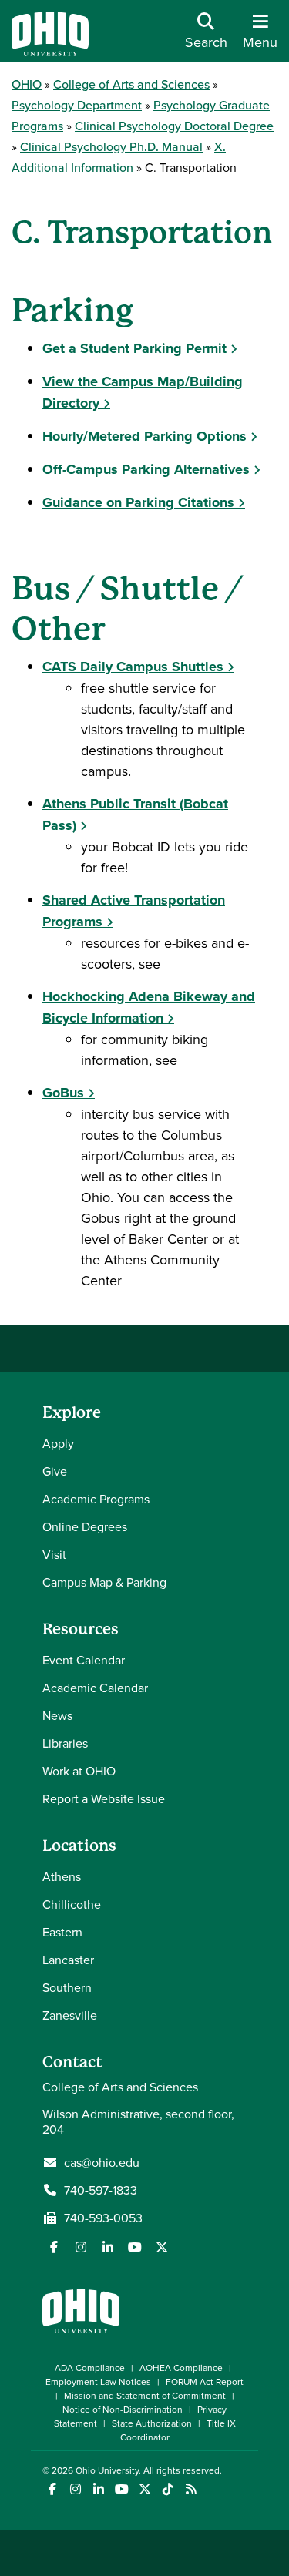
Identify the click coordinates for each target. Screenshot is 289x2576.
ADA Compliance (90, 2368)
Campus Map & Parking (104, 1582)
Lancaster (68, 1960)
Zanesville (70, 2015)
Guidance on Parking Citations (138, 502)
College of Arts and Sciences (131, 84)
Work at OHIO (79, 1771)
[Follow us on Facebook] (54, 2247)
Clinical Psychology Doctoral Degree (174, 126)
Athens (62, 1876)
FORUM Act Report (205, 2381)
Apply (58, 1443)
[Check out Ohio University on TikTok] (168, 2489)
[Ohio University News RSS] (191, 2489)
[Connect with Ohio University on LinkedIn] (98, 2489)
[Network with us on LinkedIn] (108, 2247)
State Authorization (152, 2423)
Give (55, 1471)
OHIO (27, 84)
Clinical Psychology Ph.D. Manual (111, 146)
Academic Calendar (95, 1688)
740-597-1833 (101, 2190)
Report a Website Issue (104, 1798)
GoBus (63, 1093)
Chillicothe (72, 1904)
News (57, 1715)
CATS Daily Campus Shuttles (133, 667)
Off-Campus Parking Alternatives (146, 469)
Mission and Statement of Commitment (145, 2395)
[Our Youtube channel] (135, 2247)
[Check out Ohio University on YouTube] (121, 2489)
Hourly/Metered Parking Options (144, 436)
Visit (54, 1554)
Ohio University (107, 2470)
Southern (67, 1987)
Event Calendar (84, 1660)
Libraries (65, 1743)
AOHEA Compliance (181, 2368)
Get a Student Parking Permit (134, 348)
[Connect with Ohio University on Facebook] (52, 2489)
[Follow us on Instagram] (81, 2247)
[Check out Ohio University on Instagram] (75, 2489)
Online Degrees (85, 1526)
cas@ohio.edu (102, 2162)
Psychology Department (77, 105)
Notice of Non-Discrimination (123, 2409)
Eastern (62, 1932)
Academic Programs (96, 1499)
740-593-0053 (103, 2218)
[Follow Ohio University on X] (144, 2489)
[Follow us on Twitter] (162, 2247)
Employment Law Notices (98, 2381)
